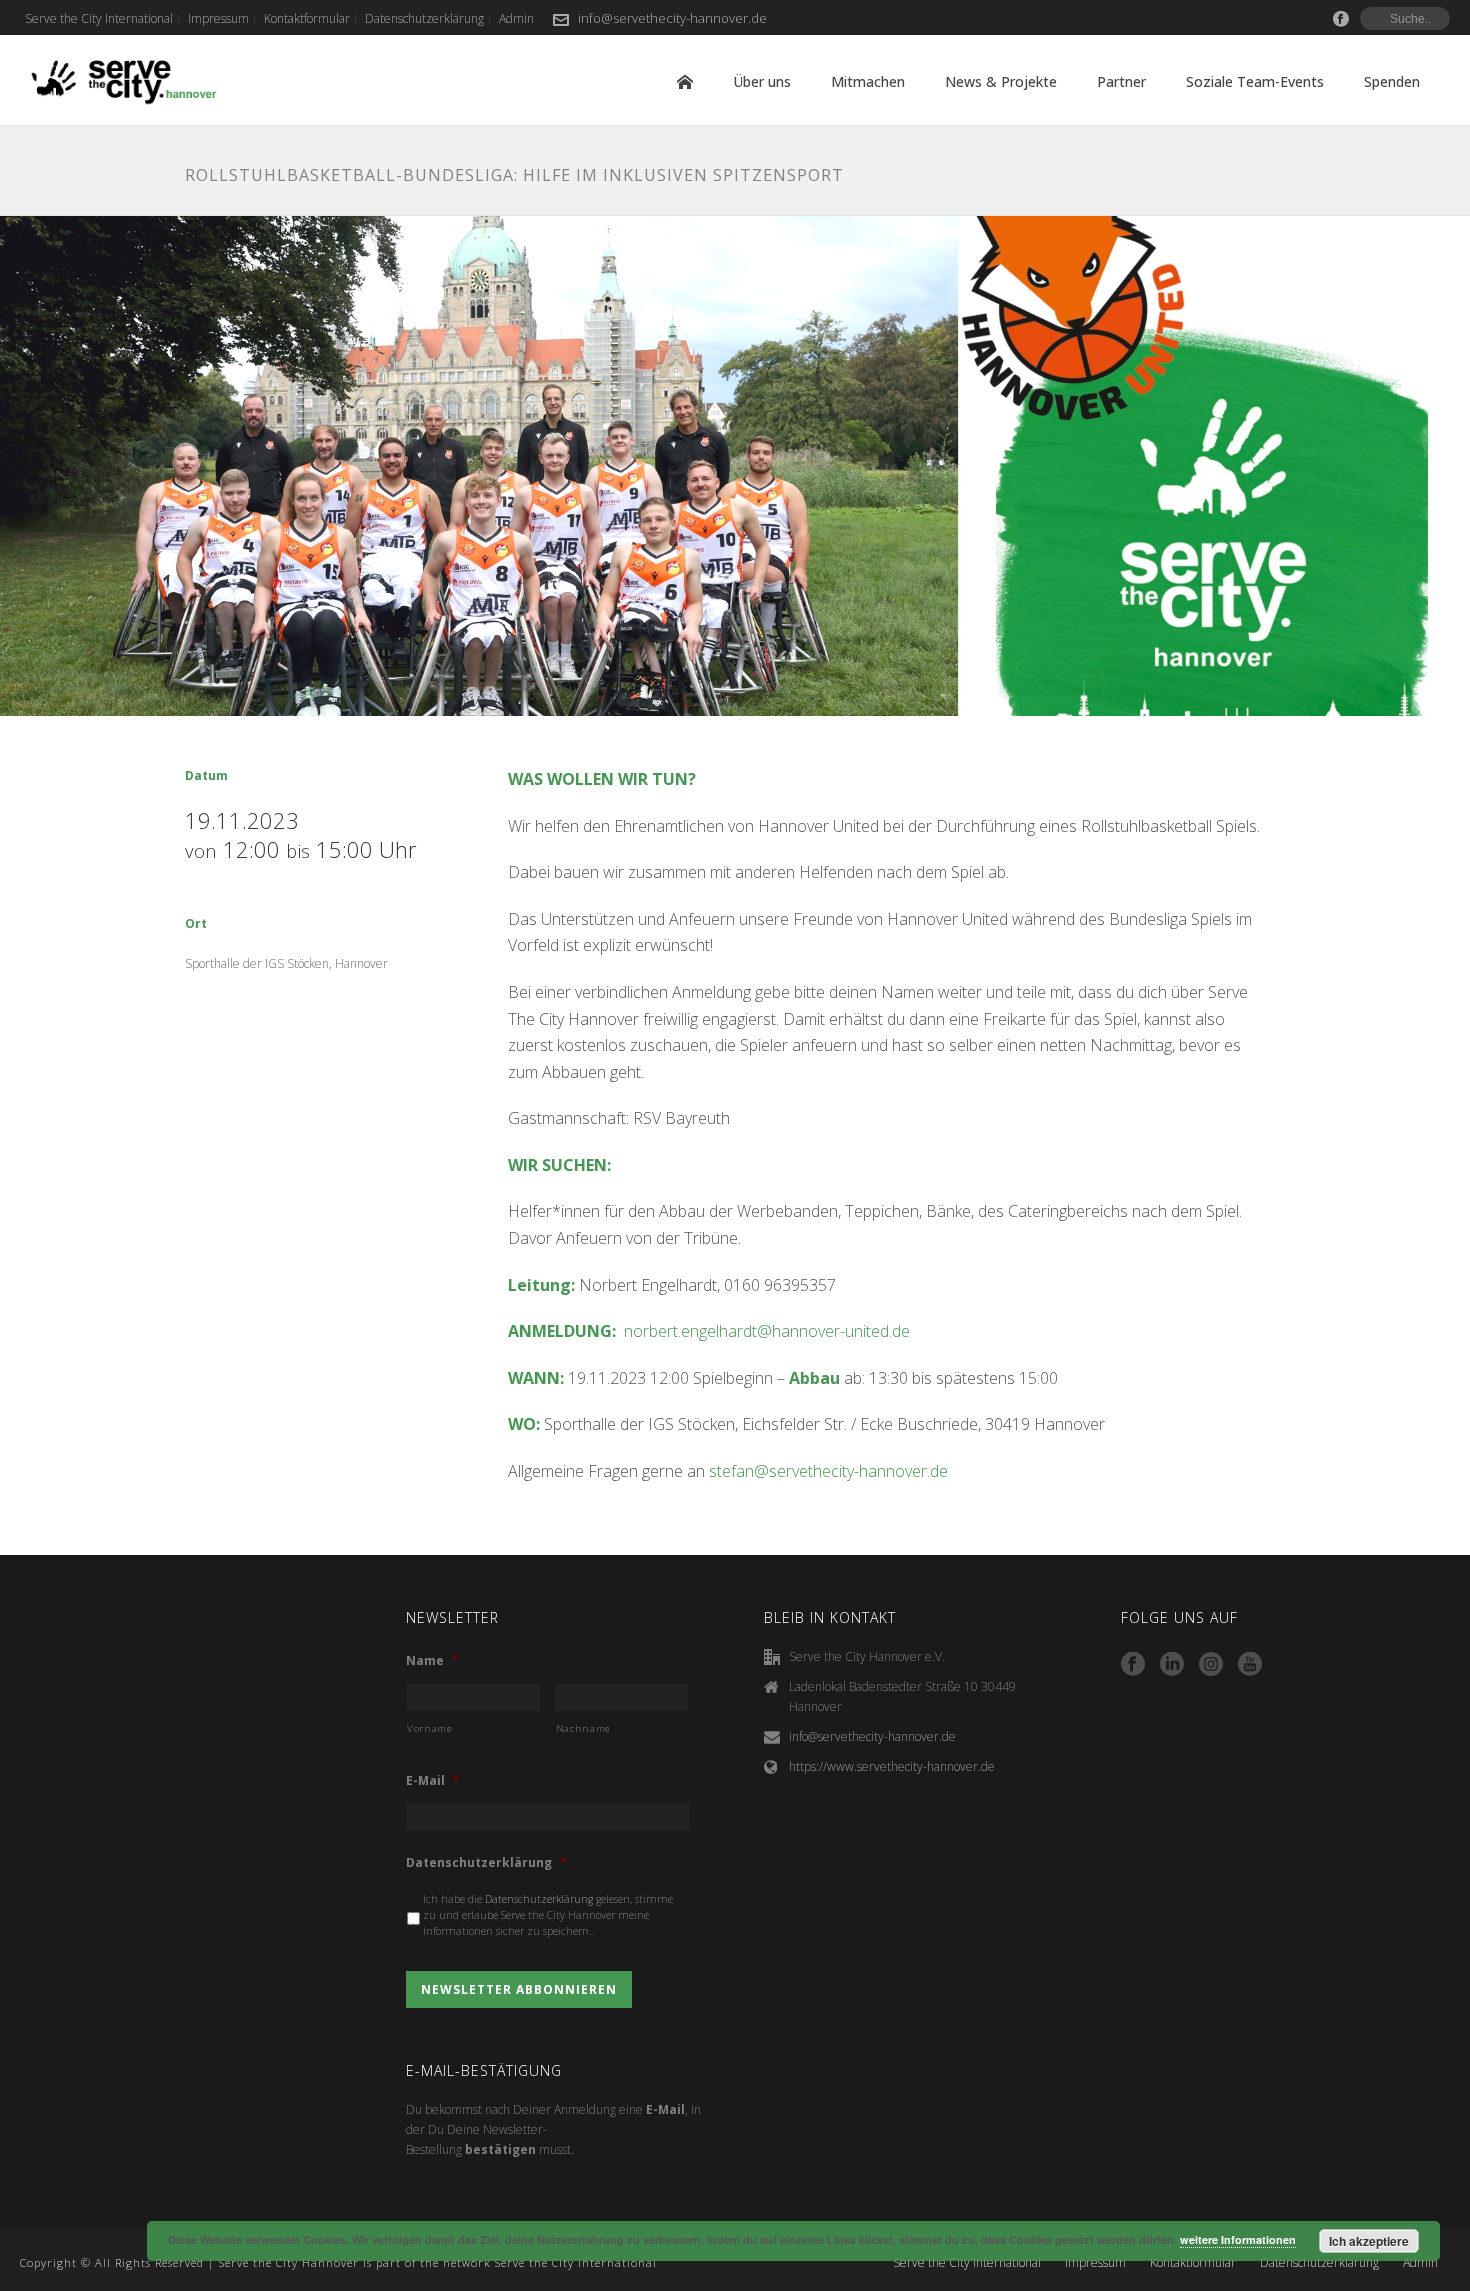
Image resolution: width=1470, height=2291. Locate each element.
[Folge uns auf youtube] (1250, 1665)
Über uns (762, 81)
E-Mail (433, 1781)
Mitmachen (868, 81)
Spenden (1392, 81)
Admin (1420, 2263)
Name (432, 1661)
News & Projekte (1001, 81)
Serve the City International (967, 2263)
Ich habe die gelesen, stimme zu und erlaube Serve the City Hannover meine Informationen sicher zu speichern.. (548, 1915)
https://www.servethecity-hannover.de (892, 1766)
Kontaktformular (1193, 2263)
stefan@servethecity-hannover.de (830, 1471)
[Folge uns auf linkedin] (1172, 1665)
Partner (1121, 81)
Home (685, 82)
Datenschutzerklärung (486, 1863)
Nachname (583, 1728)
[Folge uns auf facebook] (1133, 1665)
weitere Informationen (1238, 2239)
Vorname (430, 1728)
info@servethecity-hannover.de (672, 18)
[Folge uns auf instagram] (1211, 1665)
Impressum (1095, 2263)
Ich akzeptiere (1369, 2241)
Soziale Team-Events (1255, 81)
